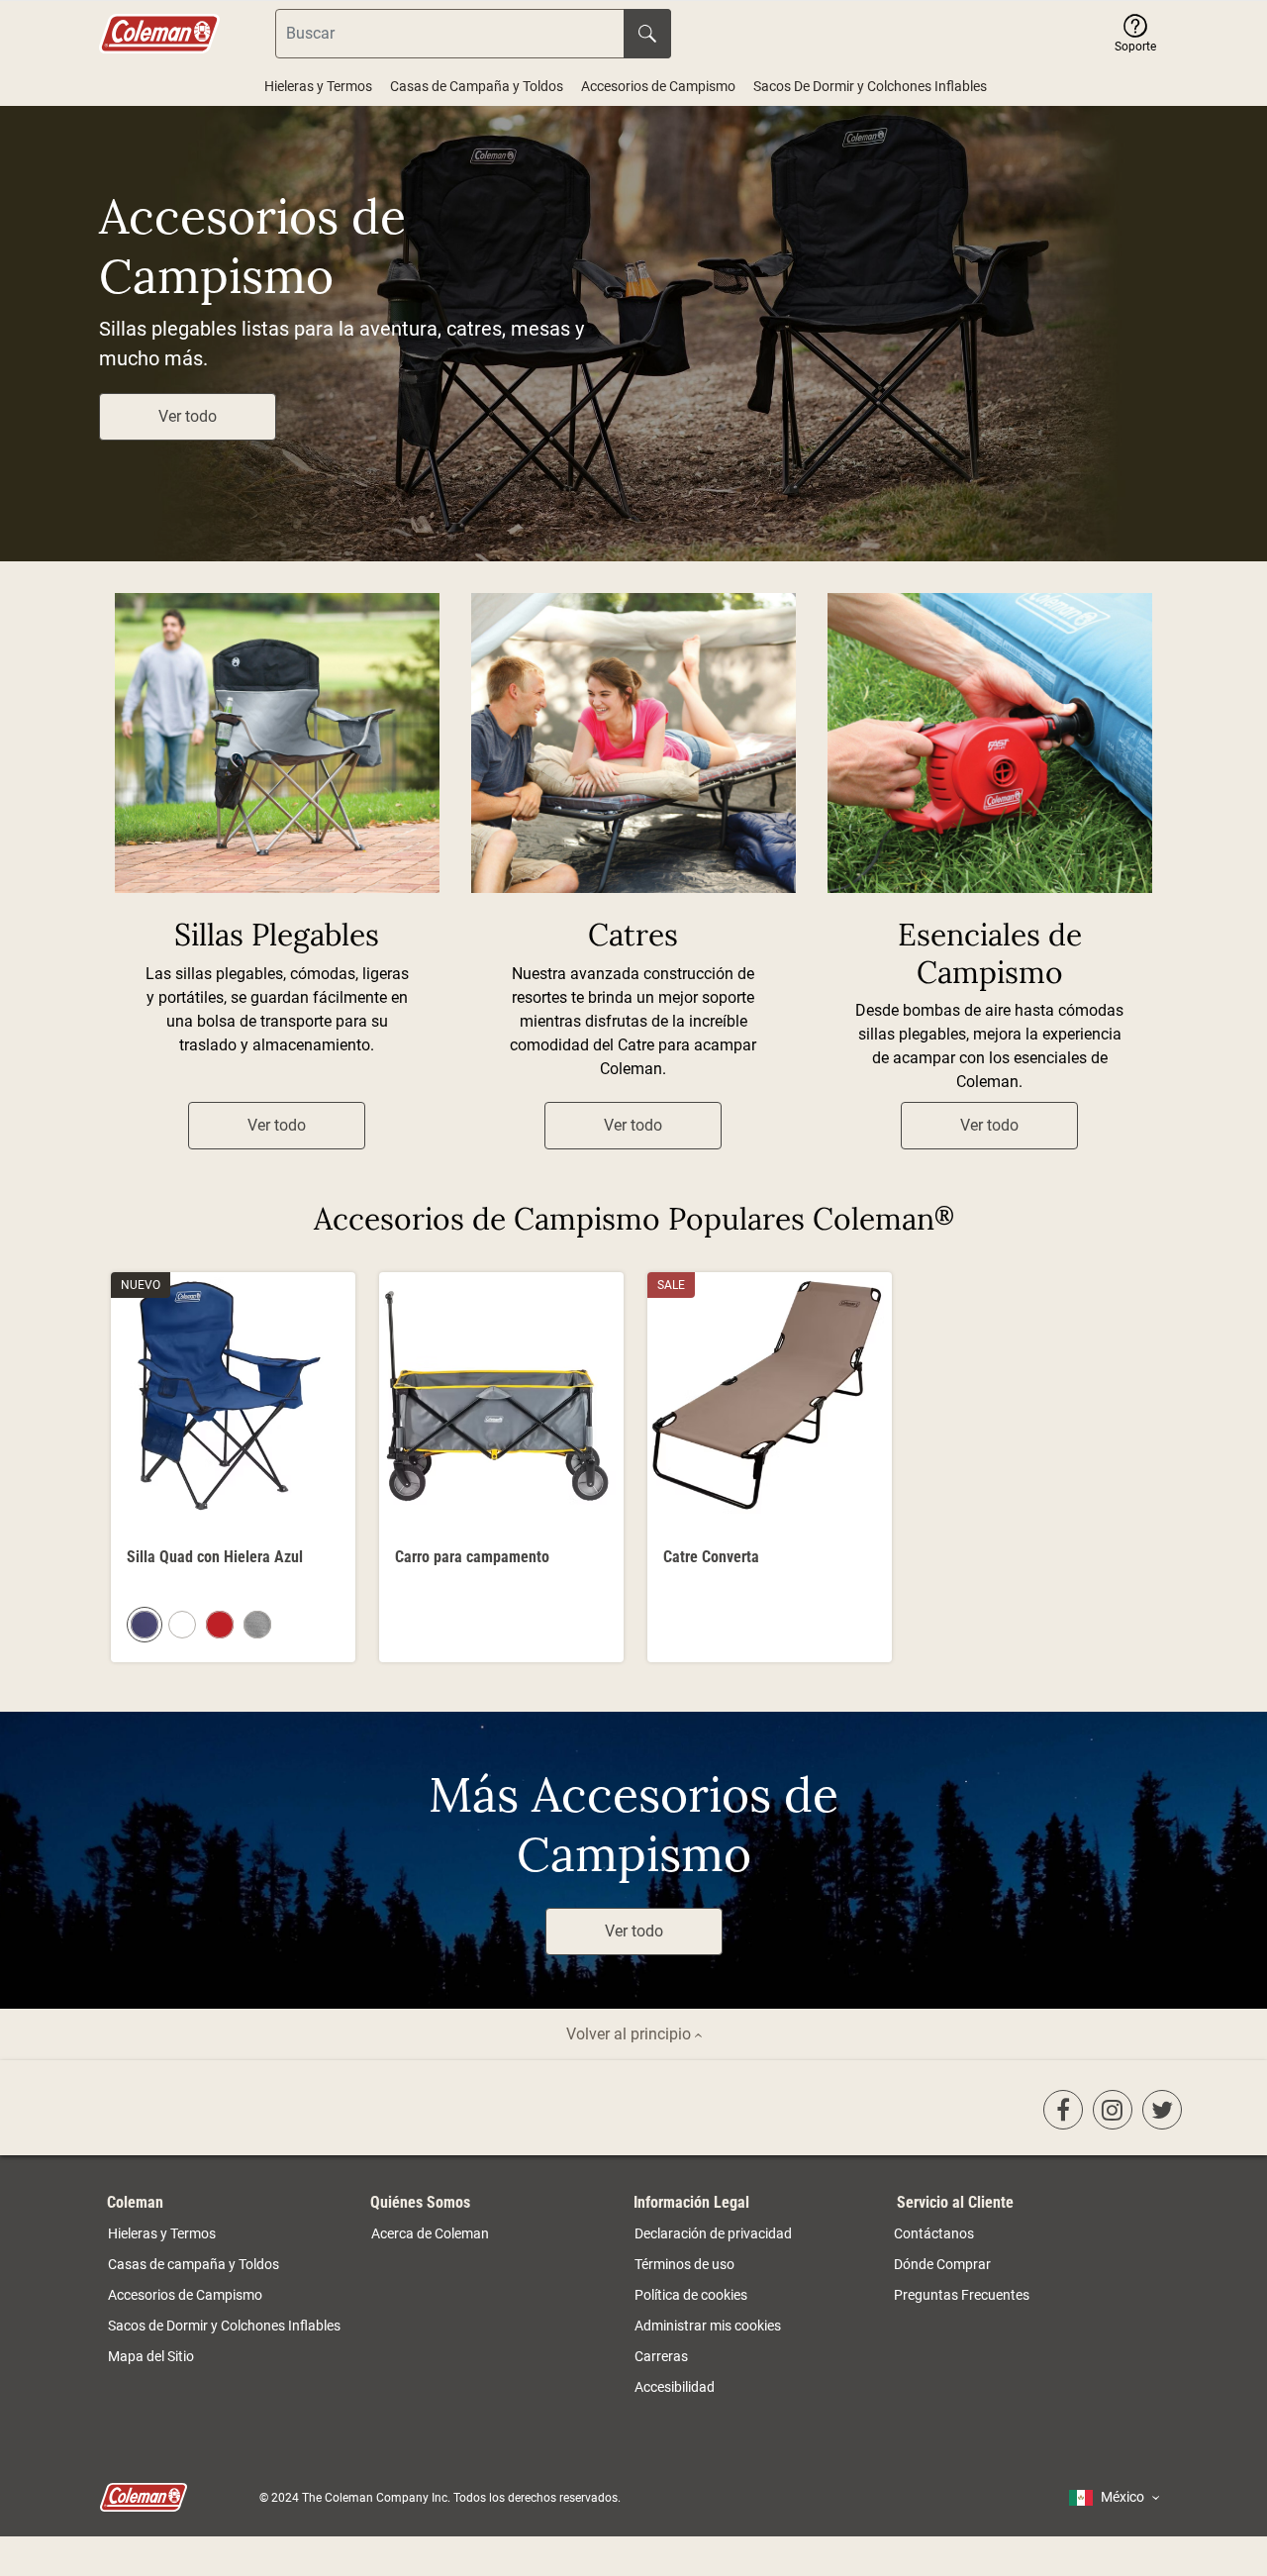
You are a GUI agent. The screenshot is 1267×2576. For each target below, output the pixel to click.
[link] (1063, 2110)
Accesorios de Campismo (658, 86)
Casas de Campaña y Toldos (477, 86)
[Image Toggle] (338, 1517)
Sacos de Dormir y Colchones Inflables (224, 2326)
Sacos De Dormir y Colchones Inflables (870, 86)
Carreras (661, 2356)
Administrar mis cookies (708, 2326)
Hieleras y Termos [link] (162, 2233)
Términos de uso (684, 2264)
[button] (1135, 34)
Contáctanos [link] (934, 2233)
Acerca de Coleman (430, 2233)
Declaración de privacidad (713, 2233)
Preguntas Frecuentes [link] (962, 2295)
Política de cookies (691, 2295)
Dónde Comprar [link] (942, 2264)
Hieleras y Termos (318, 86)
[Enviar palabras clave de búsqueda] (647, 34)
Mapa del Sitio (151, 2356)
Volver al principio (631, 2034)
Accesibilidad (675, 2387)
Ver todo (188, 416)
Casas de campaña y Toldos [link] (194, 2264)
